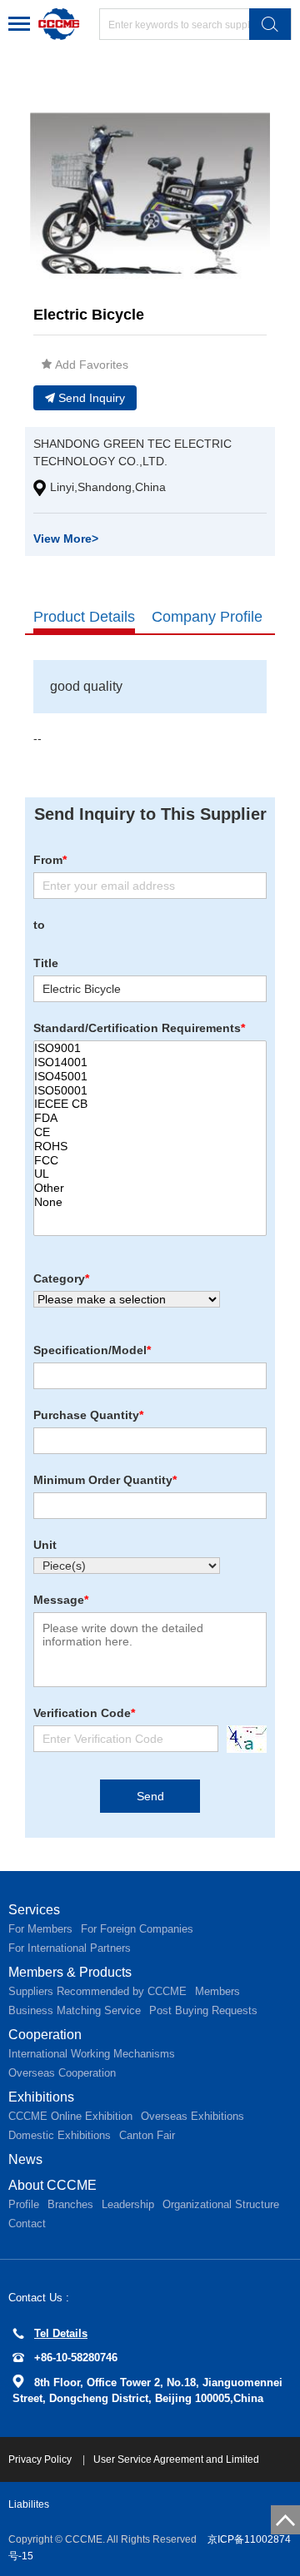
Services (34, 1910)
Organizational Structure (221, 2204)
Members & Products (70, 1972)
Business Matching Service (75, 2010)
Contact (27, 2224)
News (25, 2159)
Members (217, 1991)
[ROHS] (150, 1147)
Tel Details (61, 2333)
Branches (70, 2204)
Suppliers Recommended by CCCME (97, 1991)
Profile (24, 2204)
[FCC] (150, 1161)
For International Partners (70, 1948)
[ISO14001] (150, 1062)
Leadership (128, 2204)
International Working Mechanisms (92, 2054)
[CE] (150, 1132)
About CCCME (52, 2185)
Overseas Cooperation (62, 2073)
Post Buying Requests (203, 2010)
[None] (150, 1202)
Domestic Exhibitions (60, 2135)
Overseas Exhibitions (192, 2116)
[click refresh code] (242, 1739)
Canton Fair (147, 2135)
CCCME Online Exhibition (70, 2116)
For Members (40, 1929)
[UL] (150, 1174)
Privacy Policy (41, 2459)
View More (66, 539)
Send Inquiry (92, 398)
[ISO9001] (150, 1048)
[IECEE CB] (150, 1104)
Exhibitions (41, 2097)
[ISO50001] (150, 1091)
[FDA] (150, 1118)
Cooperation (45, 2035)
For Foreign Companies (137, 1929)
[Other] (150, 1188)
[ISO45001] (150, 1077)
